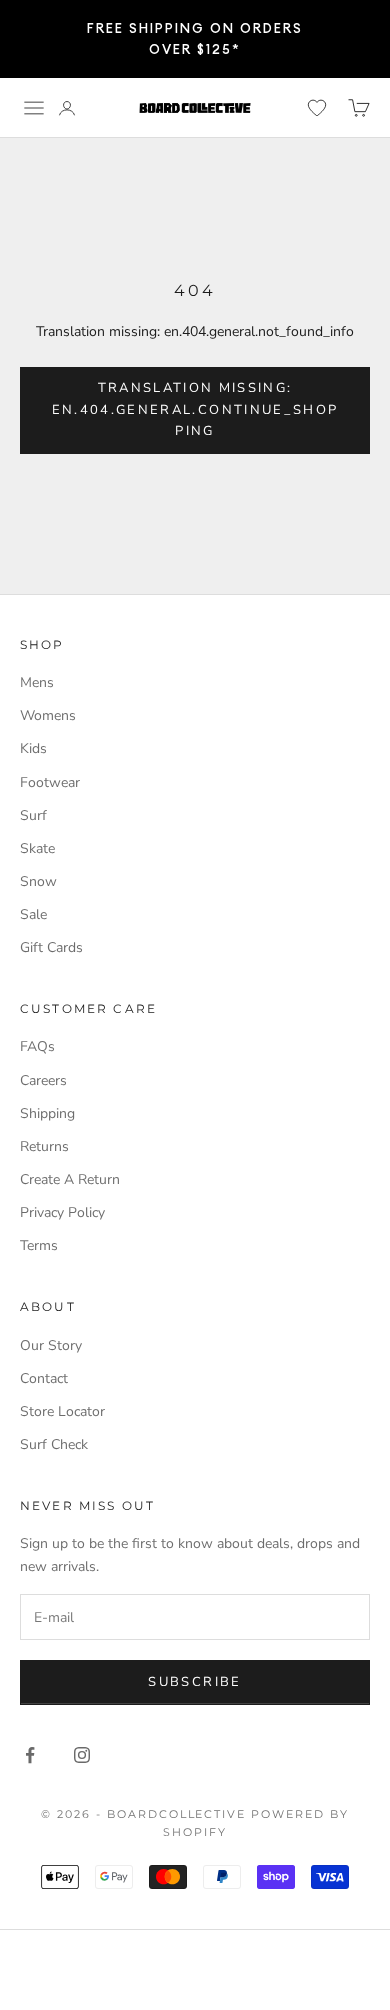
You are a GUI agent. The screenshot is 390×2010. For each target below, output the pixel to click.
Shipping (47, 1113)
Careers (43, 1080)
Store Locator (62, 1411)
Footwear (50, 782)
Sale (33, 914)
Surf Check (54, 1444)
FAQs (37, 1046)
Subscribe (194, 1682)
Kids (33, 748)
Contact (44, 1378)
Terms (39, 1245)
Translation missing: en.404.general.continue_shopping (195, 409)
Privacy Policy (62, 1212)
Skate (37, 848)
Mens (37, 682)
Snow (38, 881)
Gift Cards (51, 947)
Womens (48, 715)
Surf (33, 815)
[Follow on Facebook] (30, 1755)
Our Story (51, 1345)
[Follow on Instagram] (82, 1755)
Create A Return (70, 1179)
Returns (44, 1146)
